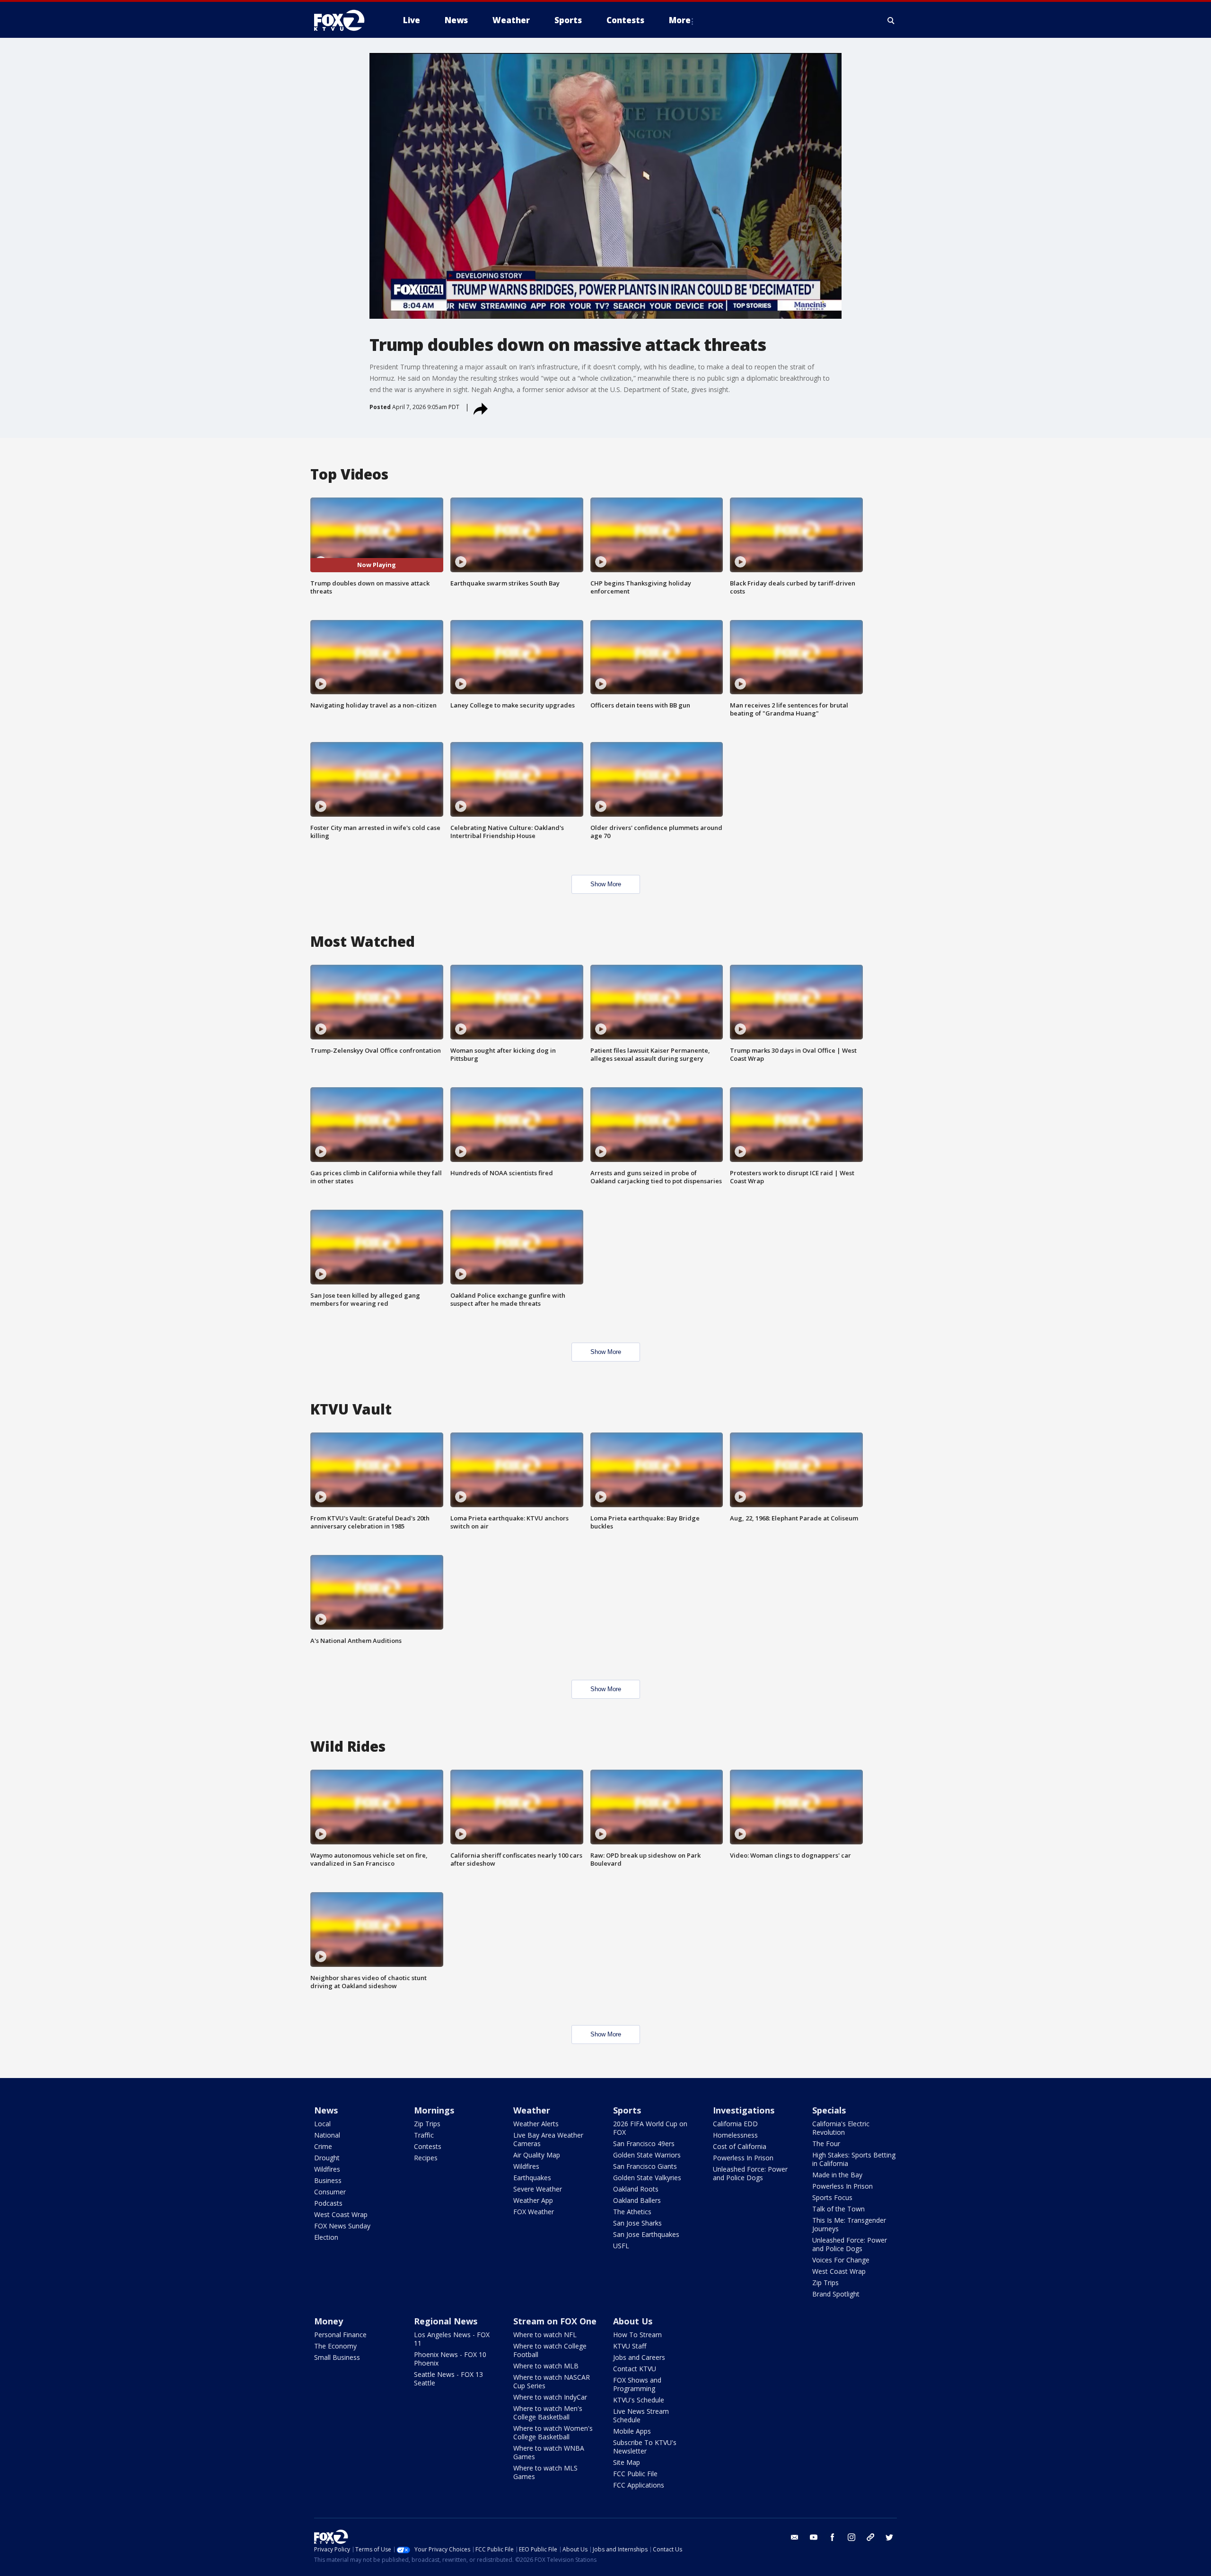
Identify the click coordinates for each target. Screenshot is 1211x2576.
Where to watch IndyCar (550, 2397)
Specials (829, 2110)
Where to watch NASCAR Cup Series (552, 2381)
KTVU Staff (630, 2346)
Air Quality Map (537, 2155)
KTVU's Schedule (639, 2400)
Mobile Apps (632, 2431)
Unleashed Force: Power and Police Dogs (750, 2173)
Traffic (424, 2135)
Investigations (744, 2110)
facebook (833, 2537)
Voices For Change (841, 2260)
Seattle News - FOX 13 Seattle (448, 2379)
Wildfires (327, 2169)
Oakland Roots (636, 2189)
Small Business (337, 2357)
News (326, 2110)
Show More (606, 884)
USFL (621, 2246)
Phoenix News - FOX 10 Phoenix (450, 2359)
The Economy (335, 2346)
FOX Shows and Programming (637, 2384)
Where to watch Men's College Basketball (548, 2413)
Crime (323, 2146)
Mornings (434, 2110)
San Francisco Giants (645, 2166)
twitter (889, 2537)
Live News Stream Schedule (641, 2415)
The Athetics (632, 2212)
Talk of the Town (838, 2209)
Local (322, 2124)
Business (328, 2180)
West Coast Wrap (341, 2214)
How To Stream (637, 2335)
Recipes (426, 2158)
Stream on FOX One (555, 2321)
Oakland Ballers (637, 2200)
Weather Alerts (536, 2124)
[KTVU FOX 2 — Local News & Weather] (345, 20)
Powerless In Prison (743, 2158)
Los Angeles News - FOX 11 (452, 2339)
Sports (627, 2110)
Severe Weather (538, 2189)
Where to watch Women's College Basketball (553, 2432)
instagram (851, 2537)
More (680, 20)
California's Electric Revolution (841, 2128)
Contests (428, 2146)
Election (326, 2237)
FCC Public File (635, 2474)
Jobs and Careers (639, 2357)
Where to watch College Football (550, 2350)
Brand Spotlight (836, 2294)
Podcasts (328, 2203)
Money (329, 2321)
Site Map (627, 2462)
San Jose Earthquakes (646, 2234)
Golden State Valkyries (647, 2178)
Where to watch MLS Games (545, 2472)
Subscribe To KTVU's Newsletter (645, 2447)
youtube (814, 2537)
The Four (826, 2144)
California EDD (735, 2124)
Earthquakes (532, 2178)
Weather (532, 2110)
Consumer (330, 2192)
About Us (633, 2321)
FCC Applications (639, 2485)
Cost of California (740, 2146)
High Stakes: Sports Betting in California (854, 2159)
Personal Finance (340, 2335)
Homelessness (735, 2135)
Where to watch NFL (545, 2335)
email (795, 2537)
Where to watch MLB (546, 2366)
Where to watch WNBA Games (549, 2452)
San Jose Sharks (637, 2223)
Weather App (533, 2200)
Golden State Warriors (647, 2155)
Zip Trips (427, 2124)
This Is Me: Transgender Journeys (849, 2224)
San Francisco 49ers (644, 2144)
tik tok (870, 2537)
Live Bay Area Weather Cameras (548, 2139)
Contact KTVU (635, 2369)
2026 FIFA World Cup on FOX (650, 2128)
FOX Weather (534, 2212)
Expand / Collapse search (891, 20)
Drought (327, 2158)
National (327, 2135)
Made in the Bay (837, 2175)
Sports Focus (832, 2197)
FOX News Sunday (342, 2226)
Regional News (446, 2321)
